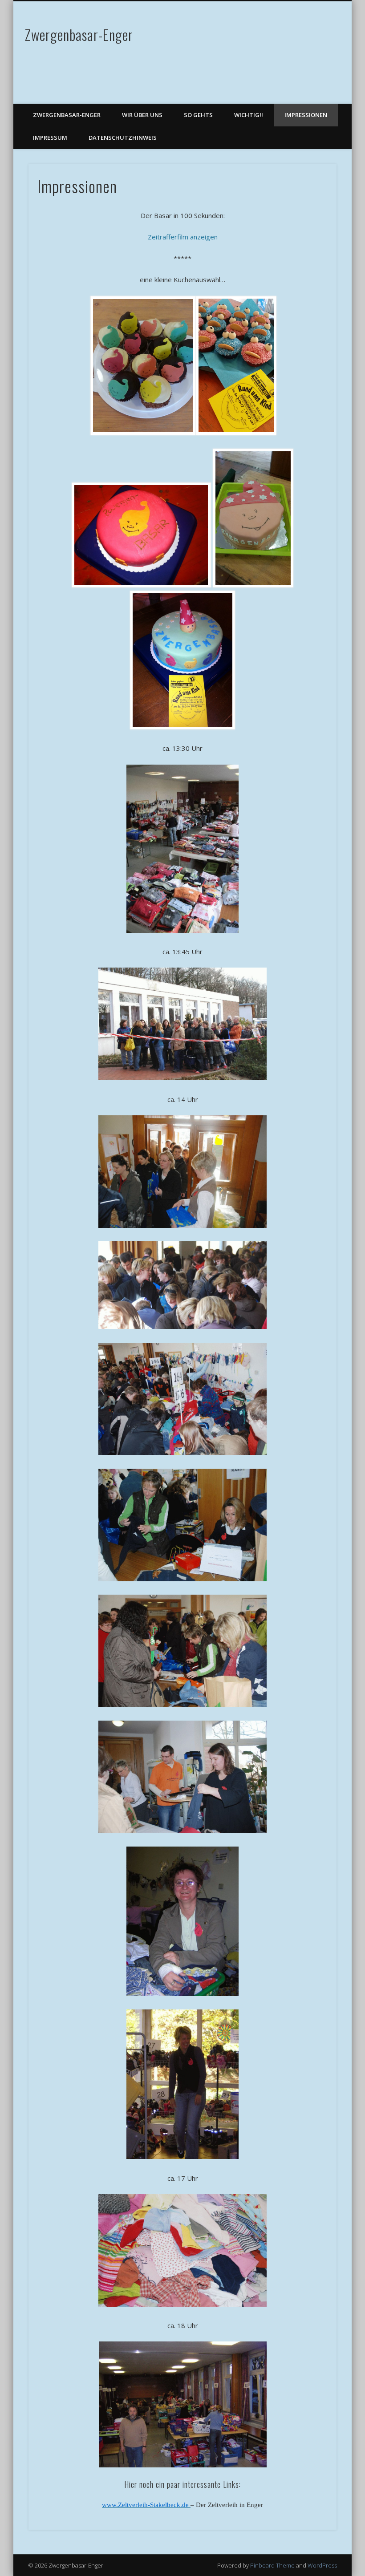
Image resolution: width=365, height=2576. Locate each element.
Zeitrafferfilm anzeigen (183, 237)
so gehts (198, 115)
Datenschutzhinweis (123, 138)
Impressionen (306, 115)
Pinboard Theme (272, 2565)
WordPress (322, 2565)
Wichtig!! (249, 115)
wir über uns (142, 115)
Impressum (50, 138)
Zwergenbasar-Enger (79, 34)
